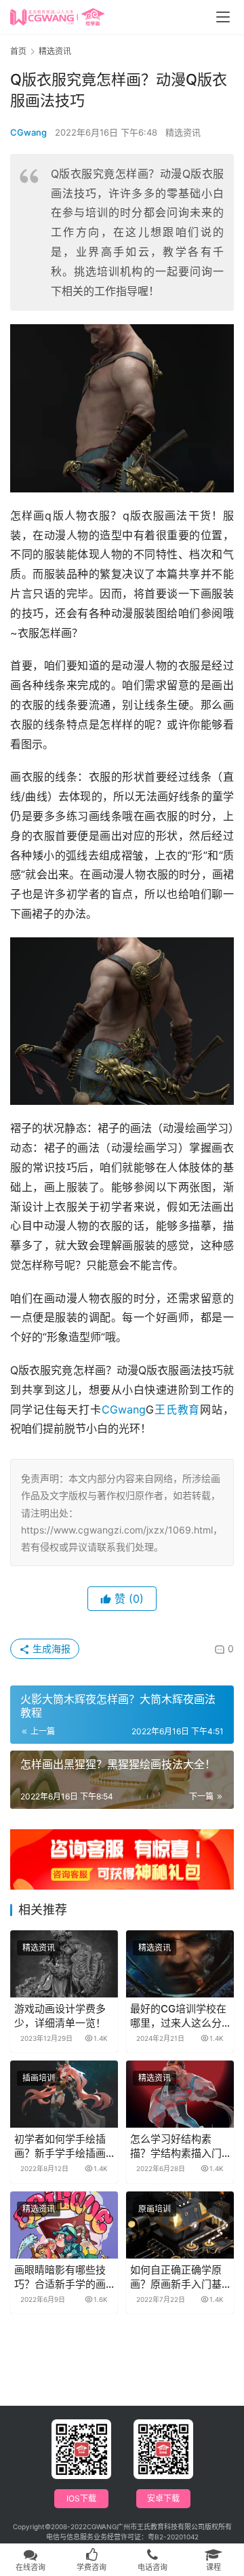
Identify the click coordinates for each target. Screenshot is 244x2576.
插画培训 (39, 2078)
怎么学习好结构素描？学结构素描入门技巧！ (176, 2146)
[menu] (223, 17)
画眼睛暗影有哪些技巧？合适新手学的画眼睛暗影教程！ (60, 2277)
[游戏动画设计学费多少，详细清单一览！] (64, 1964)
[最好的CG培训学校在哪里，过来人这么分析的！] (180, 1964)
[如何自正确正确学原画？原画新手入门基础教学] (180, 2225)
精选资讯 (183, 132)
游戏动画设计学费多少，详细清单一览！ (60, 2016)
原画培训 (155, 2209)
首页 (18, 51)
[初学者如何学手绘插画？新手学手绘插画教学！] (64, 2094)
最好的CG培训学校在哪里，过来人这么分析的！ (178, 2016)
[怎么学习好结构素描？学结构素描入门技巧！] (180, 2094)
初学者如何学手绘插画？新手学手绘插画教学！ (60, 2146)
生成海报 (50, 1648)
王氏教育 (177, 1409)
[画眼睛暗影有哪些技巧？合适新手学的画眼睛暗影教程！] (64, 2225)
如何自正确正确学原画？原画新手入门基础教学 (176, 2277)
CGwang (28, 132)
